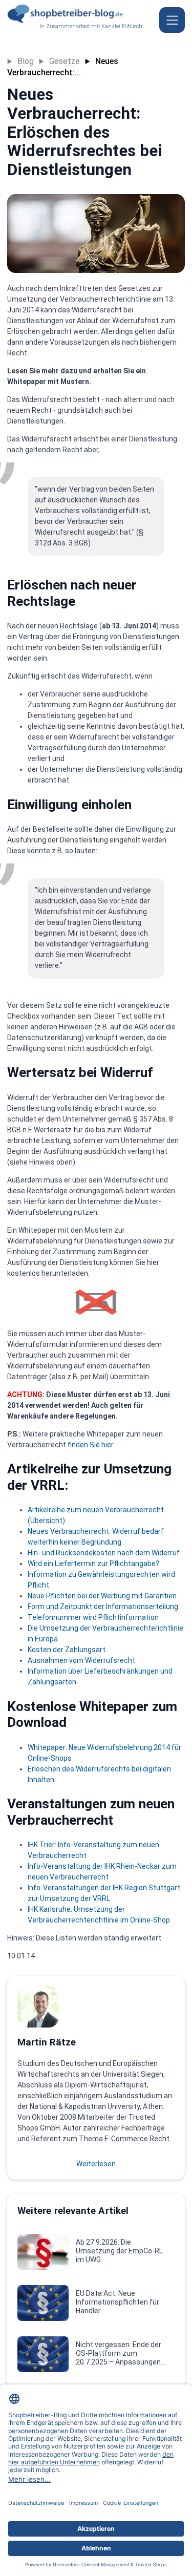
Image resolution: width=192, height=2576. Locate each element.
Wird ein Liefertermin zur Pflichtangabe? (93, 1564)
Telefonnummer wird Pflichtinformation (93, 1617)
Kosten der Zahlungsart (67, 1650)
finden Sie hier (90, 1445)
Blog (26, 61)
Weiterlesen (96, 2164)
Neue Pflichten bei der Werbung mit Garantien (102, 1596)
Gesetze (65, 61)
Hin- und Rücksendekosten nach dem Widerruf (104, 1553)
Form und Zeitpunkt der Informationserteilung (103, 1607)
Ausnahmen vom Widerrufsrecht (81, 1660)
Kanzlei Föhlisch (122, 26)
